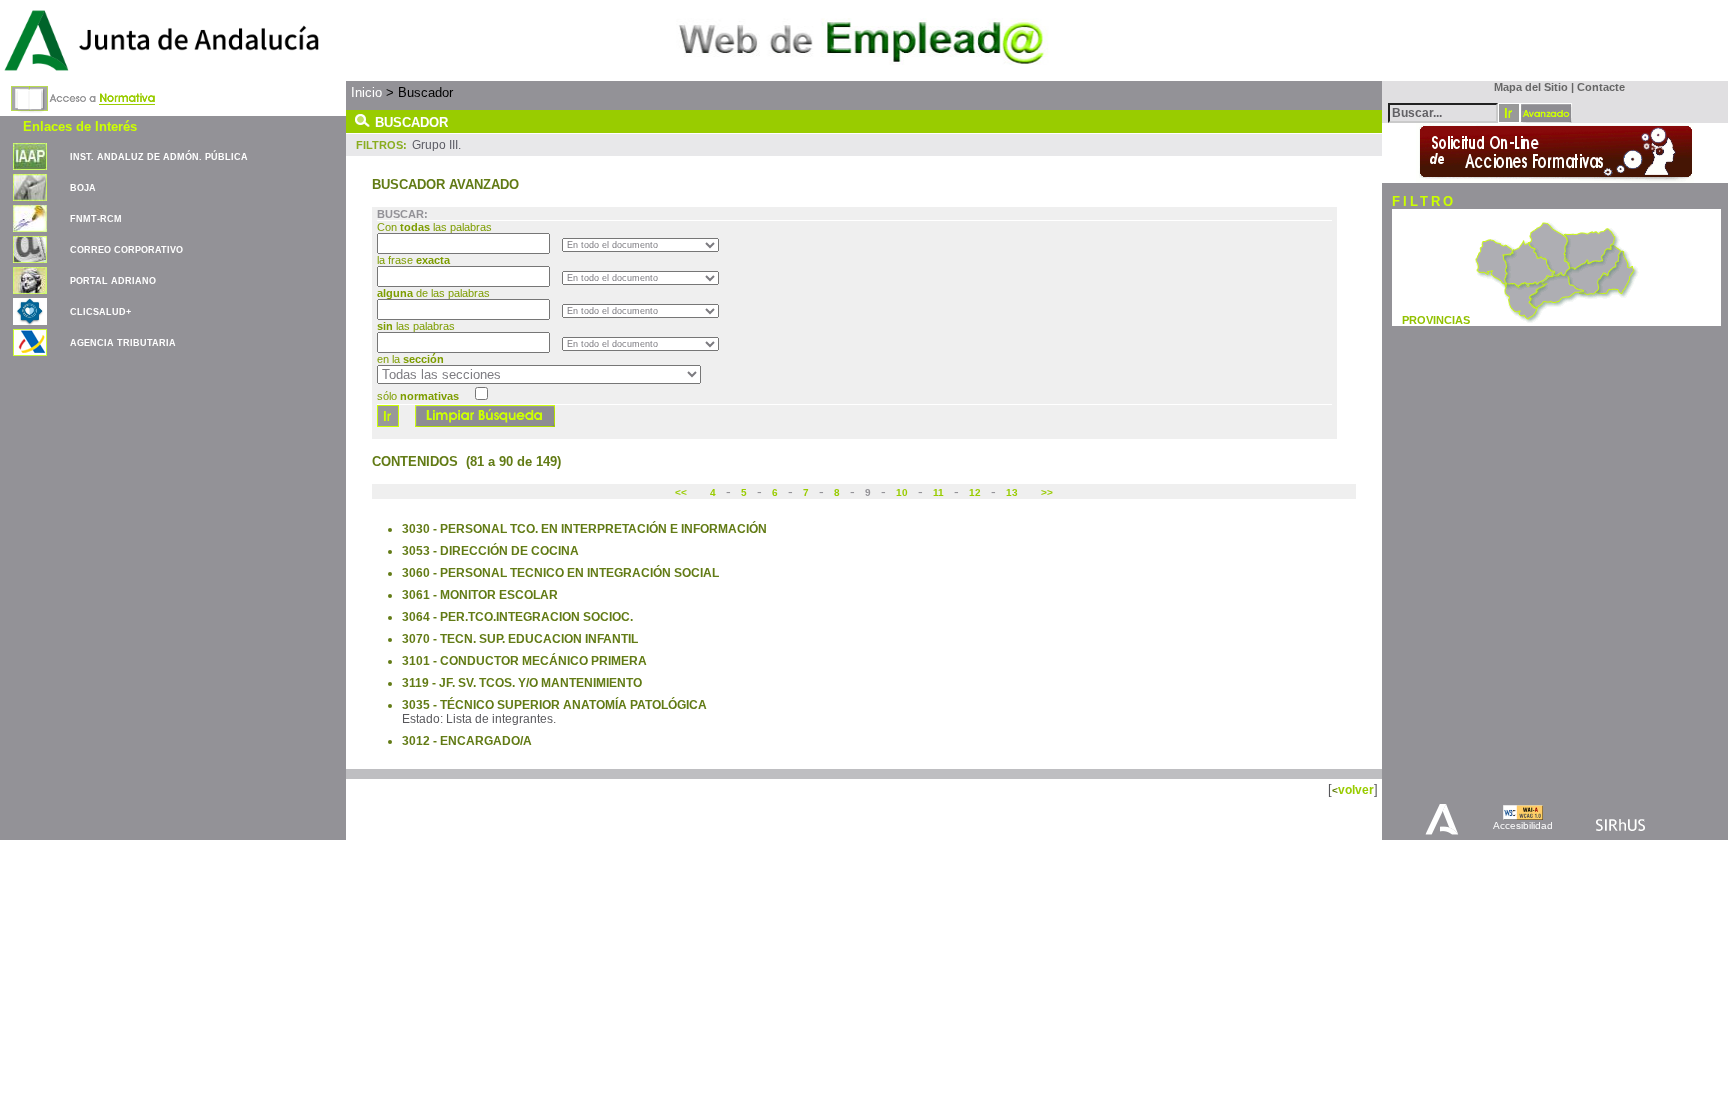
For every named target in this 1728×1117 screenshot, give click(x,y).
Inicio (366, 92)
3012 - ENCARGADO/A (467, 741)
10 (902, 492)
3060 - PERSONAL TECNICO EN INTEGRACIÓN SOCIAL (560, 573)
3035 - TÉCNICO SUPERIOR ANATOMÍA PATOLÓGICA (554, 705)
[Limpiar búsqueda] (485, 423)
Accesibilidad (1523, 825)
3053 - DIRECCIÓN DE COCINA (490, 551)
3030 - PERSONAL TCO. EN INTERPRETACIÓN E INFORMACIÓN (584, 529)
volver (1356, 789)
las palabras (416, 326)
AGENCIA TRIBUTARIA (123, 343)
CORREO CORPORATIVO (126, 250)
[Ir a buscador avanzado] (1546, 113)
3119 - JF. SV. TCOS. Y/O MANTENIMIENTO (522, 683)
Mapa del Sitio (1526, 87)
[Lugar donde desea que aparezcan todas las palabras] (640, 244)
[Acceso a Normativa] (83, 95)
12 (975, 492)
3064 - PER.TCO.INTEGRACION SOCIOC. (517, 617)
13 (1012, 492)
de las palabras (433, 293)
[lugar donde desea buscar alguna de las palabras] (640, 310)
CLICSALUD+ (100, 312)
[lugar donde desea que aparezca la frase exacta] (640, 277)
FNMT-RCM (96, 219)
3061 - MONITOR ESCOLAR (480, 595)
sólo (418, 396)
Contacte (1601, 87)
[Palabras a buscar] (1443, 111)
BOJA (83, 188)
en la (410, 359)
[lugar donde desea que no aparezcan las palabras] (640, 343)
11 (938, 492)
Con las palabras (436, 227)
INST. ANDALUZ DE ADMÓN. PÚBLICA (159, 157)
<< (682, 492)
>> (1045, 492)
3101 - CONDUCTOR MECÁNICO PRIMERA (524, 661)
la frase (413, 260)
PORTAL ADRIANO (113, 281)
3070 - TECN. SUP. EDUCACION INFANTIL (520, 639)
